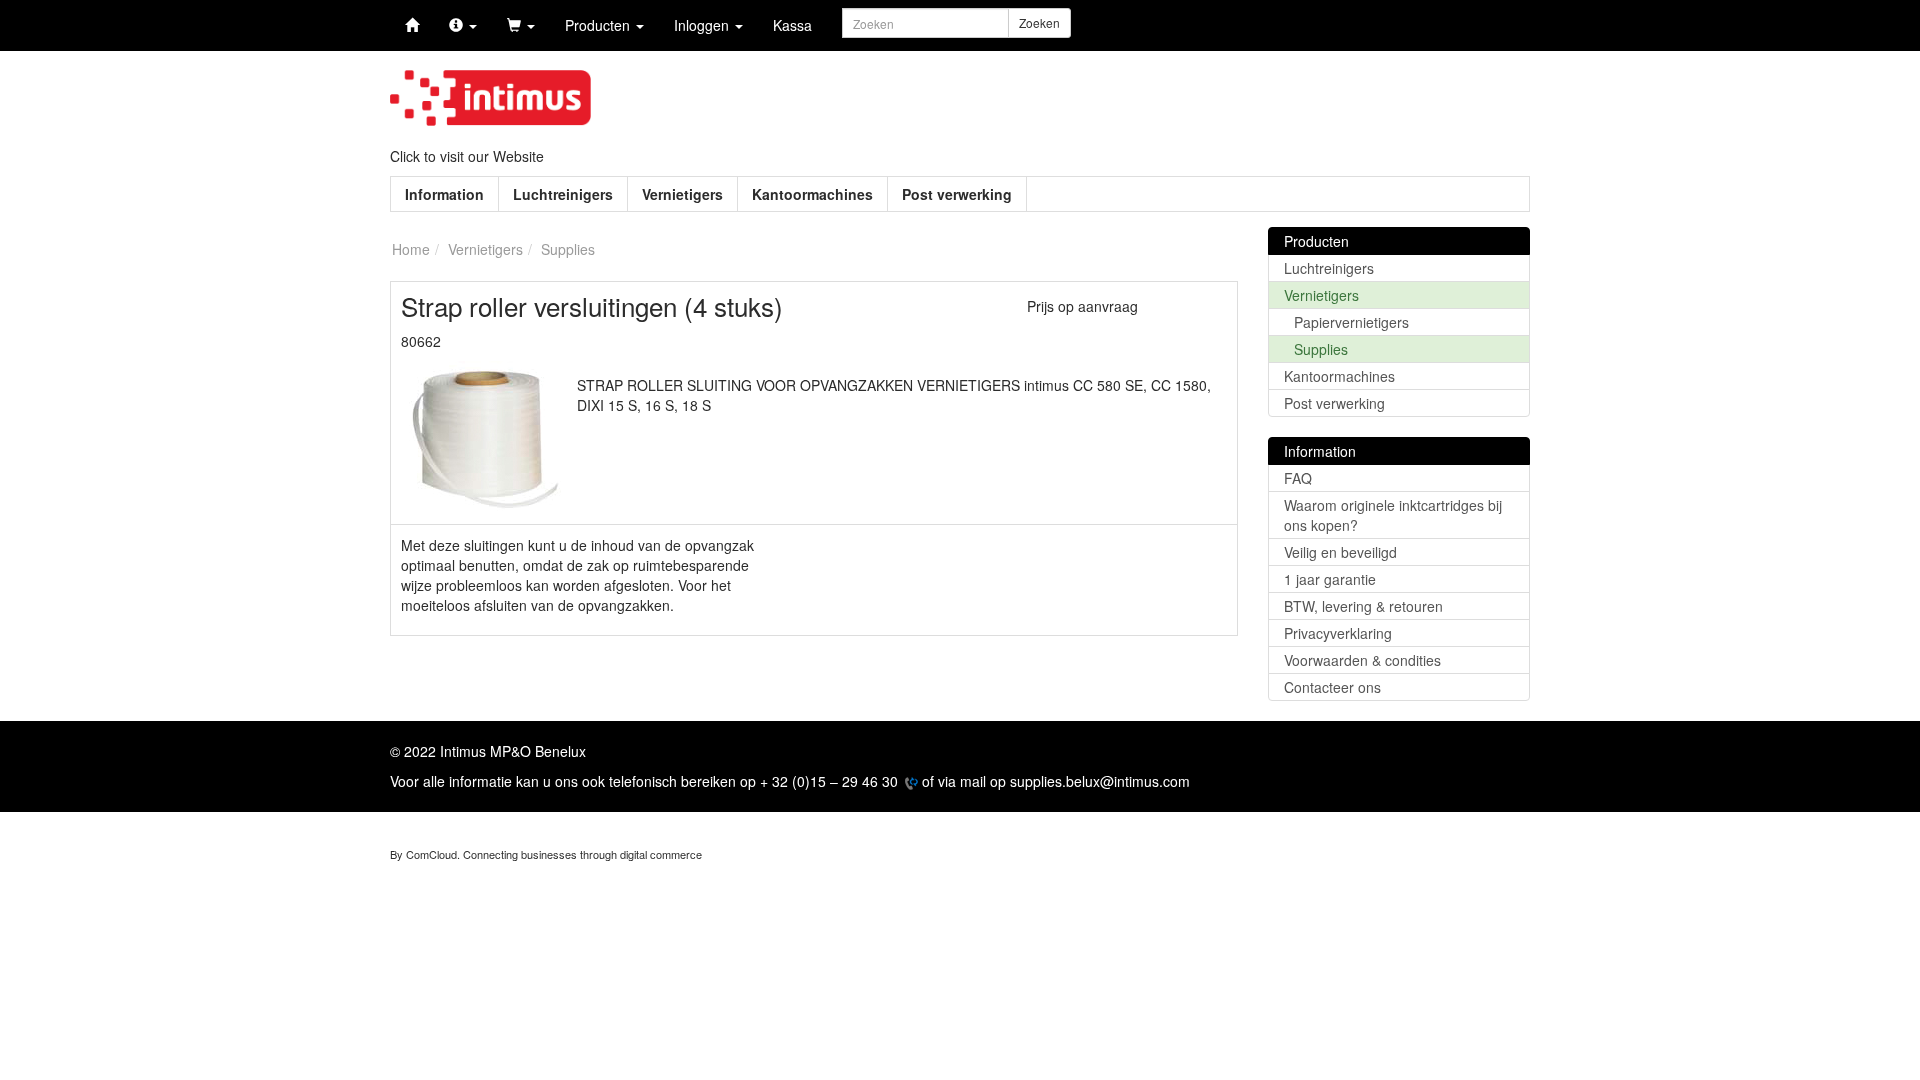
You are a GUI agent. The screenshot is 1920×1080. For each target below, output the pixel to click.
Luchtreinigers (563, 194)
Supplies (1321, 349)
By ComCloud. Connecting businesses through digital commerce (546, 854)
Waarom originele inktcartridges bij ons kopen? (1393, 515)
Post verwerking (957, 194)
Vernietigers (682, 194)
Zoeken (1039, 22)
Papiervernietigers (1351, 322)
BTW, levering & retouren (1363, 606)
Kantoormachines (812, 194)
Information (444, 194)
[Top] (412, 25)
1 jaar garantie (1330, 579)
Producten (1316, 241)
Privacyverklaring (1338, 633)
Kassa (792, 25)
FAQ (1298, 478)
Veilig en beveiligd (1340, 552)
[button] (463, 25)
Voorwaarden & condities (1362, 660)
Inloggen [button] (703, 25)
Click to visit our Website (467, 156)
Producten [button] (599, 25)
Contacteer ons (1332, 687)
